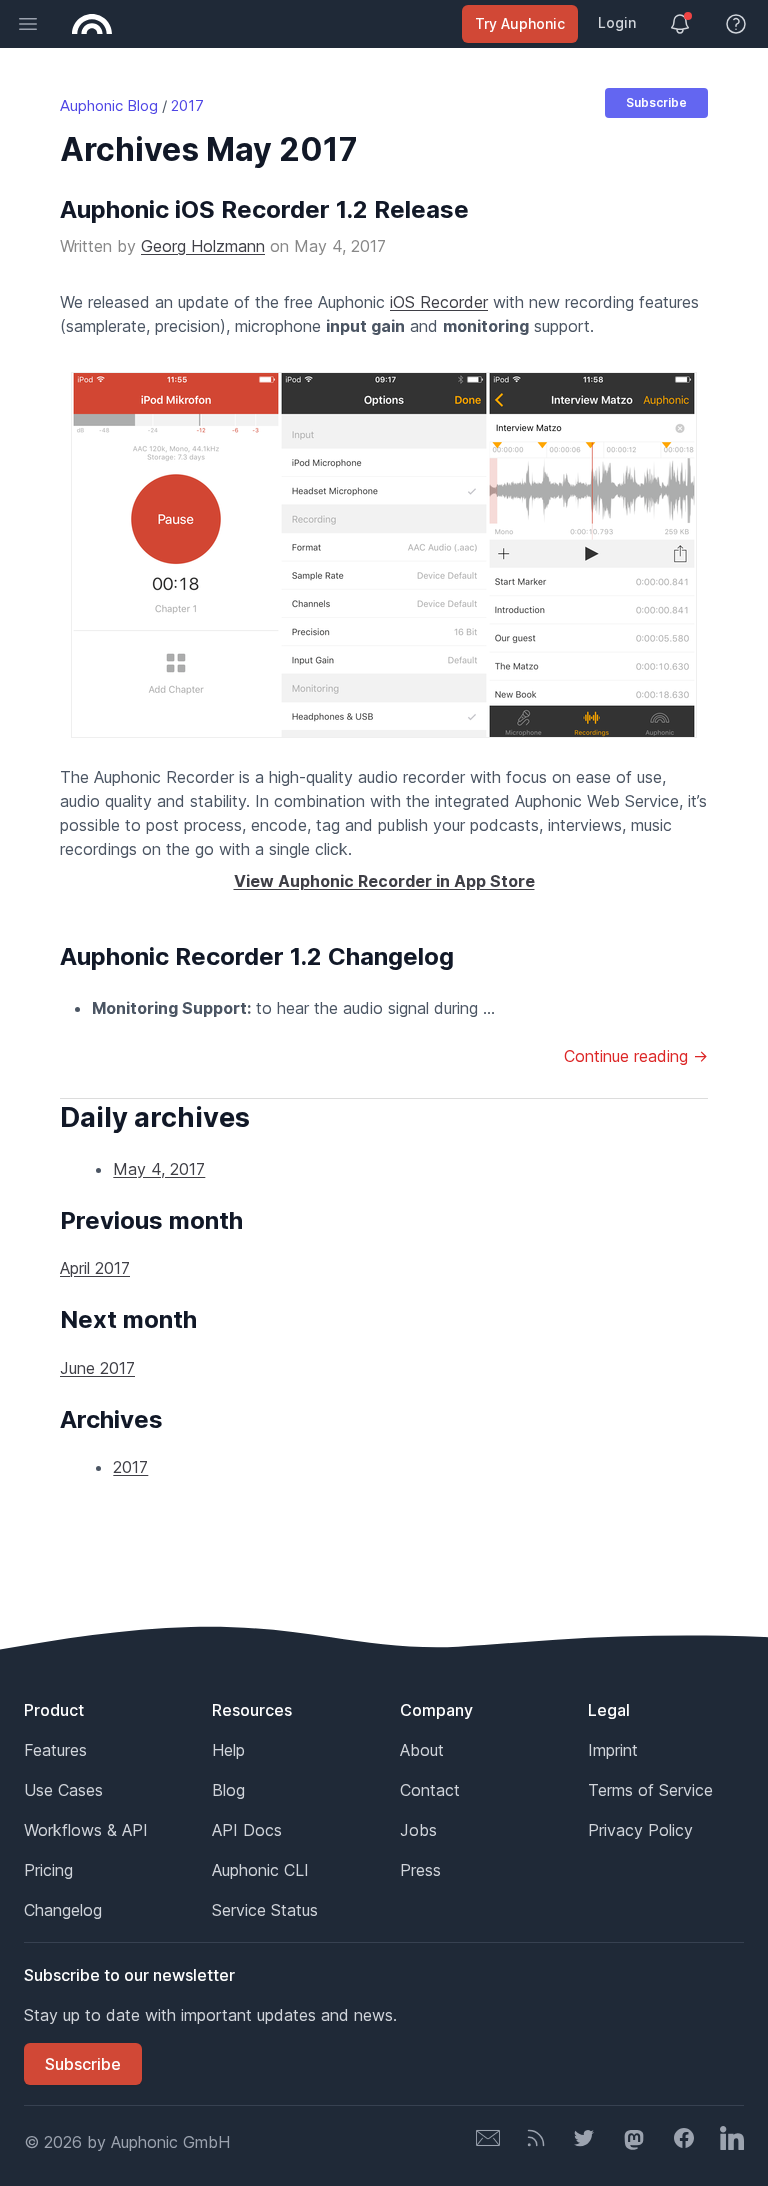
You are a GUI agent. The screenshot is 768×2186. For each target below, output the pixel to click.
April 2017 (95, 1268)
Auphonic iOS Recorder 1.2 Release (264, 209)
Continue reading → (636, 1056)
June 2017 (97, 1368)
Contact (430, 1790)
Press (420, 1870)
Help (228, 1750)
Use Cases (63, 1790)
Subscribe (656, 102)
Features (55, 1750)
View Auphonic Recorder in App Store (384, 881)
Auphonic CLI (260, 1870)
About (422, 1750)
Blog (228, 1790)
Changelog (63, 1910)
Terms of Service (650, 1790)
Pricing (48, 1870)
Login (617, 22)
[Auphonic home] (92, 24)
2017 (187, 105)
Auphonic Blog (109, 105)
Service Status (265, 1910)
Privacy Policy (640, 1830)
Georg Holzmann (203, 246)
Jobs (418, 1830)
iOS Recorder (439, 302)
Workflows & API (86, 1830)
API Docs (247, 1830)
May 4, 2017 (159, 1169)
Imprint (613, 1750)
